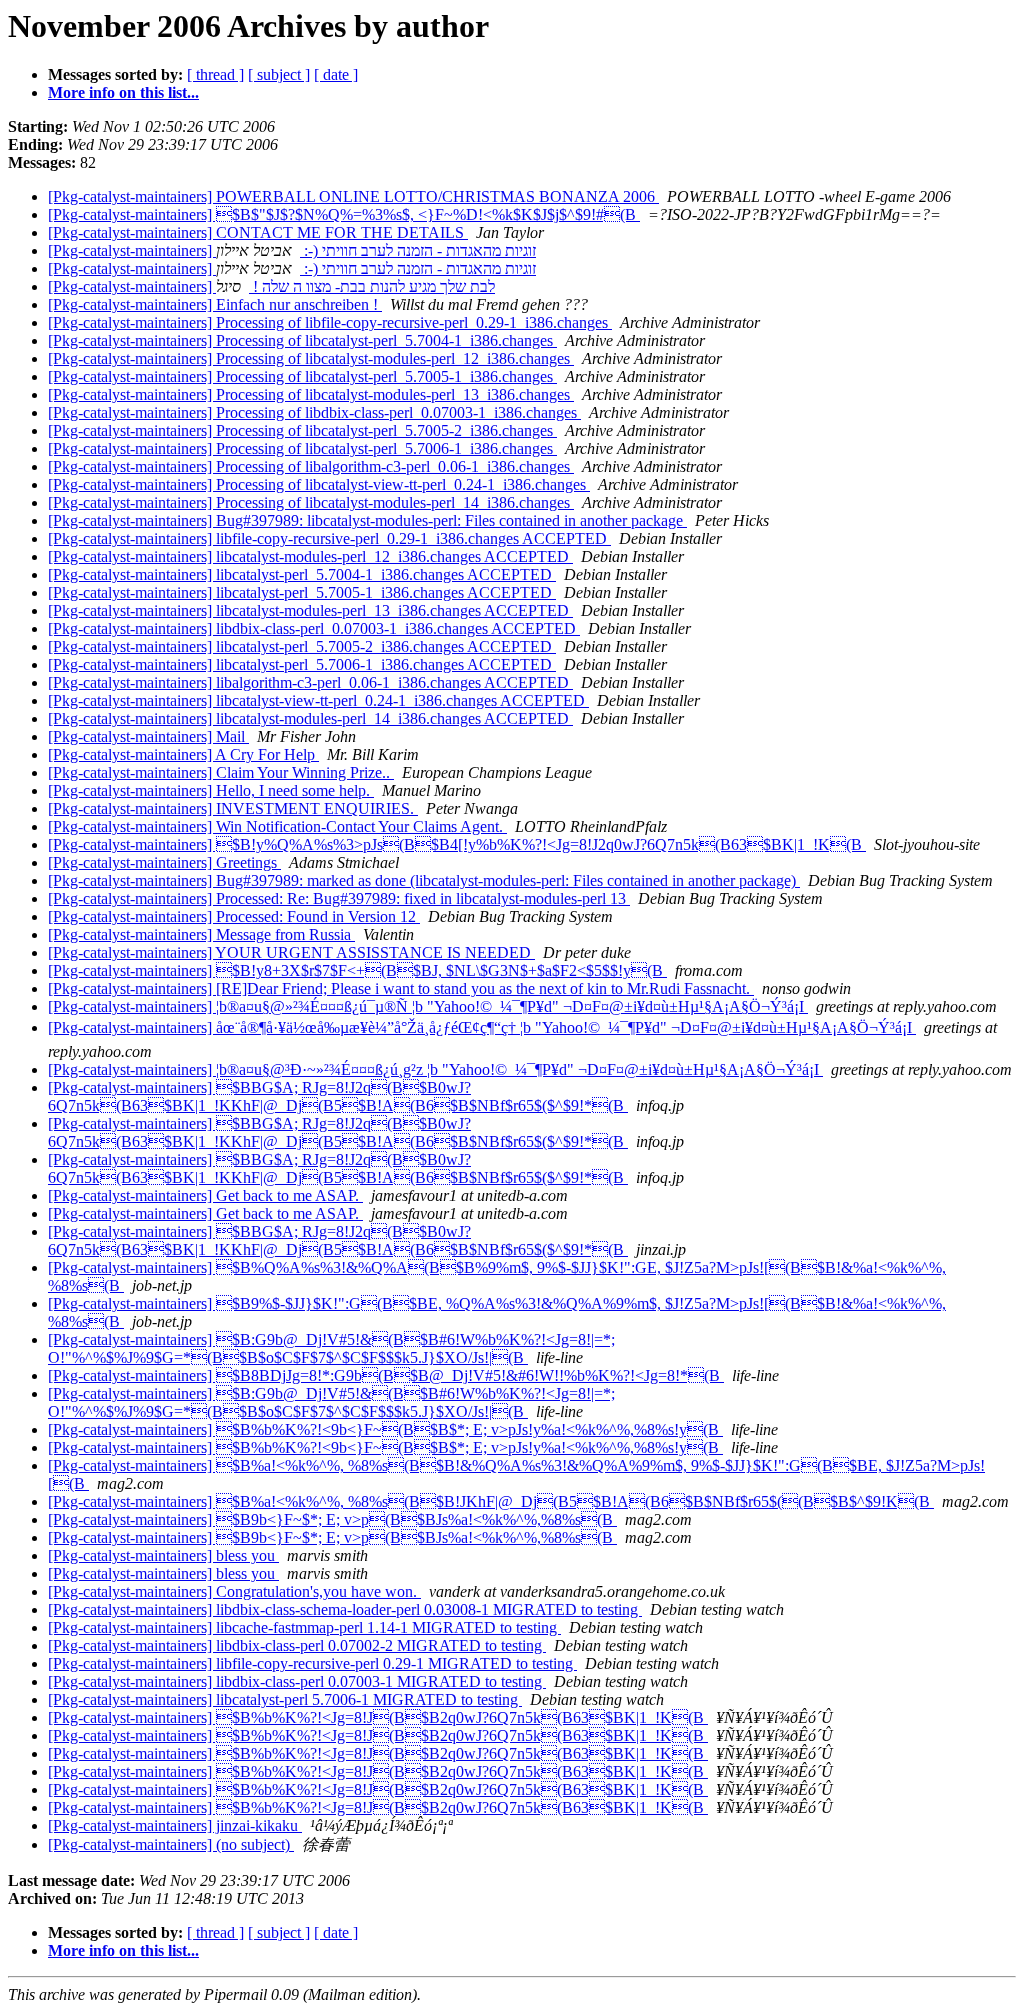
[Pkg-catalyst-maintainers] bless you (163, 1555)
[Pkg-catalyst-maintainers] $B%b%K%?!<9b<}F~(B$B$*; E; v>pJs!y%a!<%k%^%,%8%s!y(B (385, 1429)
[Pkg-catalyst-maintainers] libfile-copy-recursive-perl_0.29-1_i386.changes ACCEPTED (329, 538)
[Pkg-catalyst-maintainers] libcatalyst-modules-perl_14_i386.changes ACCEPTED (310, 718)
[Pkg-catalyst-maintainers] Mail (148, 736)
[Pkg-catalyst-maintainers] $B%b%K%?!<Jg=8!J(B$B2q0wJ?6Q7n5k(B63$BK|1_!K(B (378, 1717)
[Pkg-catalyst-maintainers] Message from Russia (201, 934)
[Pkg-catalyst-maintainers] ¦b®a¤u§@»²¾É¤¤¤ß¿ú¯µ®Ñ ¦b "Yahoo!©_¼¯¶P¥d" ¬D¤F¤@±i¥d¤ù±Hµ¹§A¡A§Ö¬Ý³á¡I (428, 1006)
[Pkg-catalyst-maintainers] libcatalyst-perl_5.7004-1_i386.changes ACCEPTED (302, 574)
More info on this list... (123, 92)
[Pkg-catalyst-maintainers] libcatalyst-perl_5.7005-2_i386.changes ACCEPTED (302, 646)
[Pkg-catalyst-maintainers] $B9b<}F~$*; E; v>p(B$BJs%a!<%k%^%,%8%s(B (332, 1519)
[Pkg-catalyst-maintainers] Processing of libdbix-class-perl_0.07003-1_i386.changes (314, 412)
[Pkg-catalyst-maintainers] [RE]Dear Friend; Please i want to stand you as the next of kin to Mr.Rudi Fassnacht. (401, 988)
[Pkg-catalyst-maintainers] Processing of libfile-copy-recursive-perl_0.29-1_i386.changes (330, 322)
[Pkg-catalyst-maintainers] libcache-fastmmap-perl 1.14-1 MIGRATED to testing (304, 1627)
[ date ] (336, 74)
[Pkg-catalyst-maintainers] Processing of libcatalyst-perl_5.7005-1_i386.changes (302, 376)
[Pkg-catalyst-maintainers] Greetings (164, 862)
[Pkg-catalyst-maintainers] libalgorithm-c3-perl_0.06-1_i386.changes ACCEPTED (310, 682)
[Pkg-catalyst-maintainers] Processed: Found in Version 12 (234, 916)
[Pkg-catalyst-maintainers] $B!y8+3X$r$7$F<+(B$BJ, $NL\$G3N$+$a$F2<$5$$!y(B (357, 970)
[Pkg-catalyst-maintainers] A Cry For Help (183, 754)
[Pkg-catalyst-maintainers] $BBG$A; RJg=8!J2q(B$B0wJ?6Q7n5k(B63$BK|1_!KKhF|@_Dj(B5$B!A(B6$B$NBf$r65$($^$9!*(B (338, 1096)
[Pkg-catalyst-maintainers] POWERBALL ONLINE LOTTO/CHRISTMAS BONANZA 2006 (353, 196)
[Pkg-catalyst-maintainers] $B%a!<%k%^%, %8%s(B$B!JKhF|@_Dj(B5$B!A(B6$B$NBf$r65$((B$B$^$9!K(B (491, 1501)
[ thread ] (215, 74)
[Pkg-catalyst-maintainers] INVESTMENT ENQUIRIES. (233, 808)
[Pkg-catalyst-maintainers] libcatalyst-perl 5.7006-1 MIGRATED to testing (285, 1699)
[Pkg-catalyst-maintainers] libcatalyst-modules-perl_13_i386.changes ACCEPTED (310, 610)
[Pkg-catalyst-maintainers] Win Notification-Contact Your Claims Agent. (277, 826)
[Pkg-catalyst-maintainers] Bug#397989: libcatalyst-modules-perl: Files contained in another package (367, 520)
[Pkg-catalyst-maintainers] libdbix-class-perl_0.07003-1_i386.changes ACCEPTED (314, 628)
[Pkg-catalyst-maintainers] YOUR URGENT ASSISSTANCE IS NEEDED (291, 952)
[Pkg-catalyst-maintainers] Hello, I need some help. (211, 790)
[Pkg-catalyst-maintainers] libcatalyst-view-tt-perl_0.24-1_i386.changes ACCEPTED (318, 700)
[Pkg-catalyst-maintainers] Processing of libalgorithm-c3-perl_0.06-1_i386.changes (311, 466)
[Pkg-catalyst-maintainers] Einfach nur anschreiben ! (215, 304)
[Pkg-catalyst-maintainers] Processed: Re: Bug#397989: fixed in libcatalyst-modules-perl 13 (339, 898)
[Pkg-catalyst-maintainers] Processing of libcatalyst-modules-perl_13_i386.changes (311, 394)
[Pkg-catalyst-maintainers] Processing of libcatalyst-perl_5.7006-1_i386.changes (302, 448)
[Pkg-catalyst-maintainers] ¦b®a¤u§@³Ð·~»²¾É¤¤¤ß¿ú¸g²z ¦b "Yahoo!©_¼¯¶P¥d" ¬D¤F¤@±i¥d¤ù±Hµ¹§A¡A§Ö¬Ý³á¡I (435, 1069)
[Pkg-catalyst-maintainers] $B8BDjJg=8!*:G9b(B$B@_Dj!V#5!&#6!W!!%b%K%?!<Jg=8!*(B (386, 1375)
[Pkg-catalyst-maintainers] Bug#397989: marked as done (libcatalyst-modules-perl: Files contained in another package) (424, 880)
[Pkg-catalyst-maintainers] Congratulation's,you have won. (234, 1591)
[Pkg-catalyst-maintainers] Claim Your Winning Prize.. (221, 772)
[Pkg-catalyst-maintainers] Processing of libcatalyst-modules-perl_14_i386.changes (311, 502)
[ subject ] (279, 74)
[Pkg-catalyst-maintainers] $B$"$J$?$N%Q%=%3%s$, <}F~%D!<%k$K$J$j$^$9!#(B (344, 214)
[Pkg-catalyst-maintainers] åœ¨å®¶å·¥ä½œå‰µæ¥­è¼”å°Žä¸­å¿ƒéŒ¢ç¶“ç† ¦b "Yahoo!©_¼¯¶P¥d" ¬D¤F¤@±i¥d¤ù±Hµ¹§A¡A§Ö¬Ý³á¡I (482, 1027)
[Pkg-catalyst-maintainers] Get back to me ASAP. (205, 1195)
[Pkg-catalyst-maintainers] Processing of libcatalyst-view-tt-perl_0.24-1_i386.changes (319, 484)
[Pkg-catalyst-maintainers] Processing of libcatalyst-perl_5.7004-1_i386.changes (302, 340)
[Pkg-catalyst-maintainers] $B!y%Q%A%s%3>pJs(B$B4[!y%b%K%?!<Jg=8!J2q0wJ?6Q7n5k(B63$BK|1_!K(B (457, 844)
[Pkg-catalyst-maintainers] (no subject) (171, 1844)
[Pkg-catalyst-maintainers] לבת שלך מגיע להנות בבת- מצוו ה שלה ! (271, 286)
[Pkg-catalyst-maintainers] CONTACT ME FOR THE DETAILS (258, 232)
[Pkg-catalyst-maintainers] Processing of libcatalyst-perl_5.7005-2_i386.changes (302, 430)
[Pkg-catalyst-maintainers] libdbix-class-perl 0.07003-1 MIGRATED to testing (297, 1681)
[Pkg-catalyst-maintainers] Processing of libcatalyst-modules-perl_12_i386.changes (311, 358)
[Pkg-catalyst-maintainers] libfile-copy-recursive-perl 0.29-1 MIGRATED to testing (312, 1663)
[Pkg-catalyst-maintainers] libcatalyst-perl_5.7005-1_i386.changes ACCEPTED (302, 592)
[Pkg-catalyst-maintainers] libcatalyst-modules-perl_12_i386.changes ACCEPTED (310, 556)
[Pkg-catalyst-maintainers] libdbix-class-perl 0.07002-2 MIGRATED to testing (297, 1645)
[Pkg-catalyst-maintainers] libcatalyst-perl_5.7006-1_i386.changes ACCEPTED (302, 664)
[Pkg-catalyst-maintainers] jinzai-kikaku (175, 1825)
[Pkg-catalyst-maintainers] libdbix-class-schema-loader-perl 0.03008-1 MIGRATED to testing (345, 1609)
